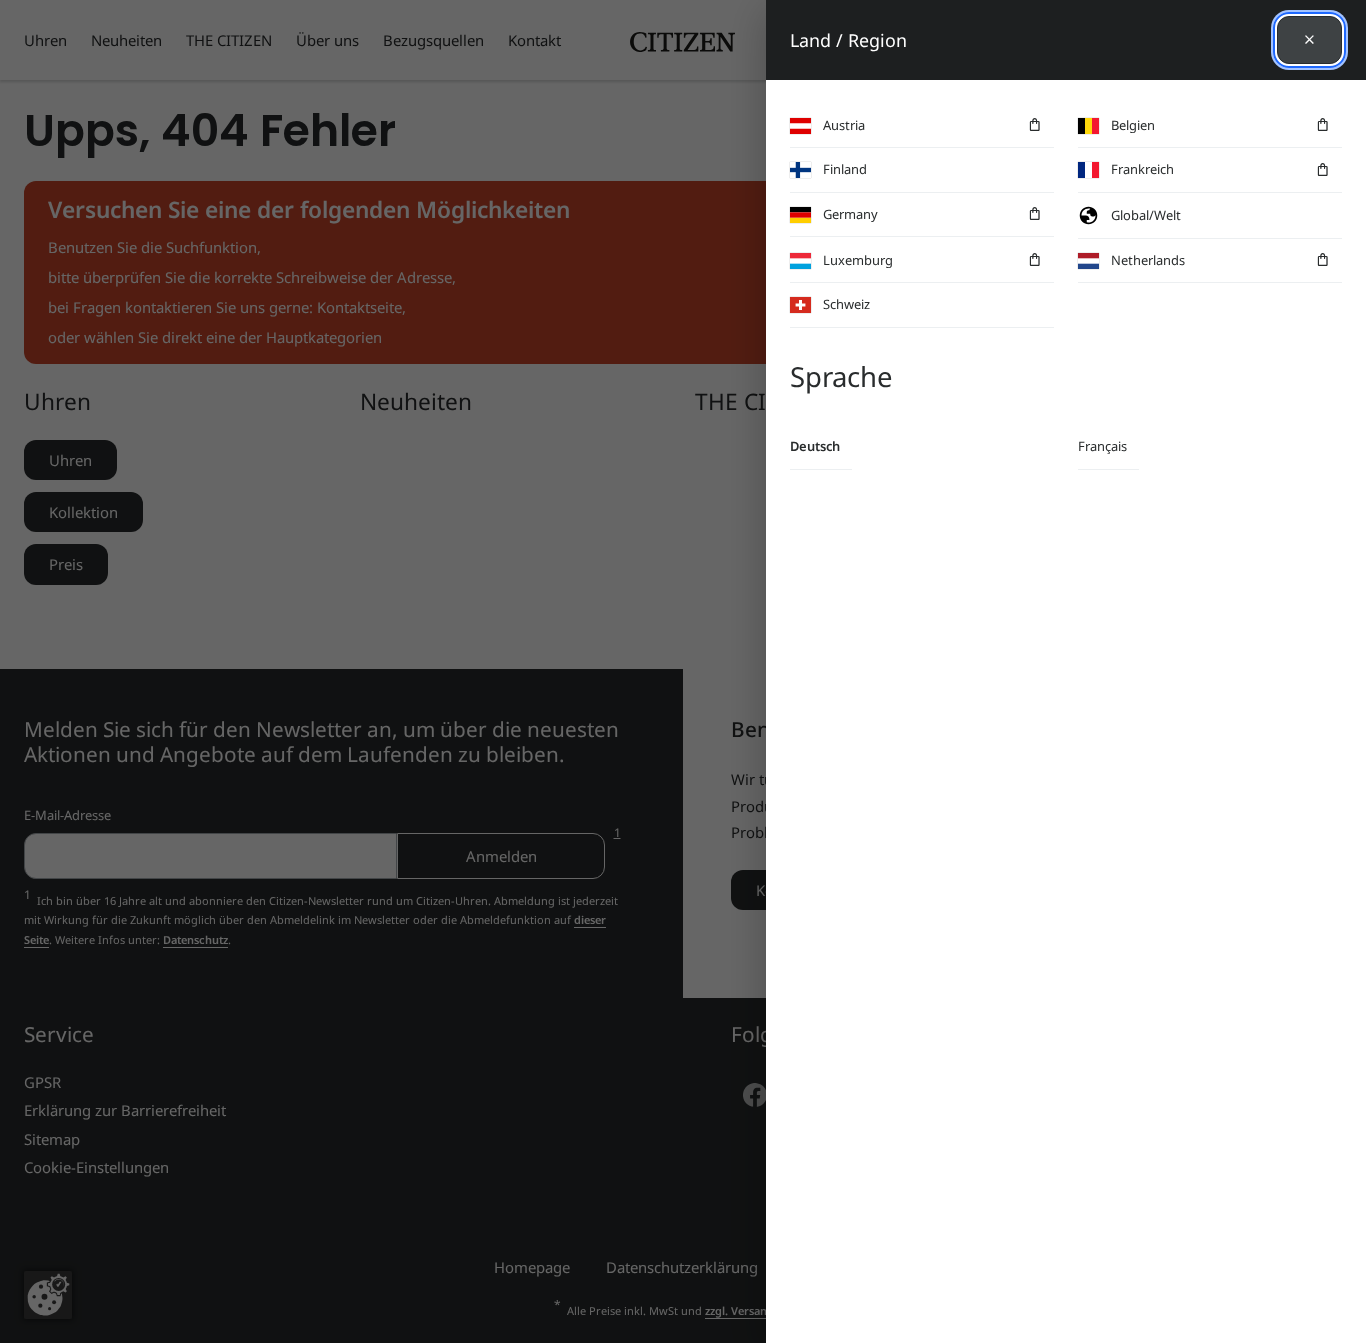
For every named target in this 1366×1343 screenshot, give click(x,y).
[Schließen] (1309, 40)
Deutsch (815, 446)
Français (1102, 446)
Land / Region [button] (848, 40)
